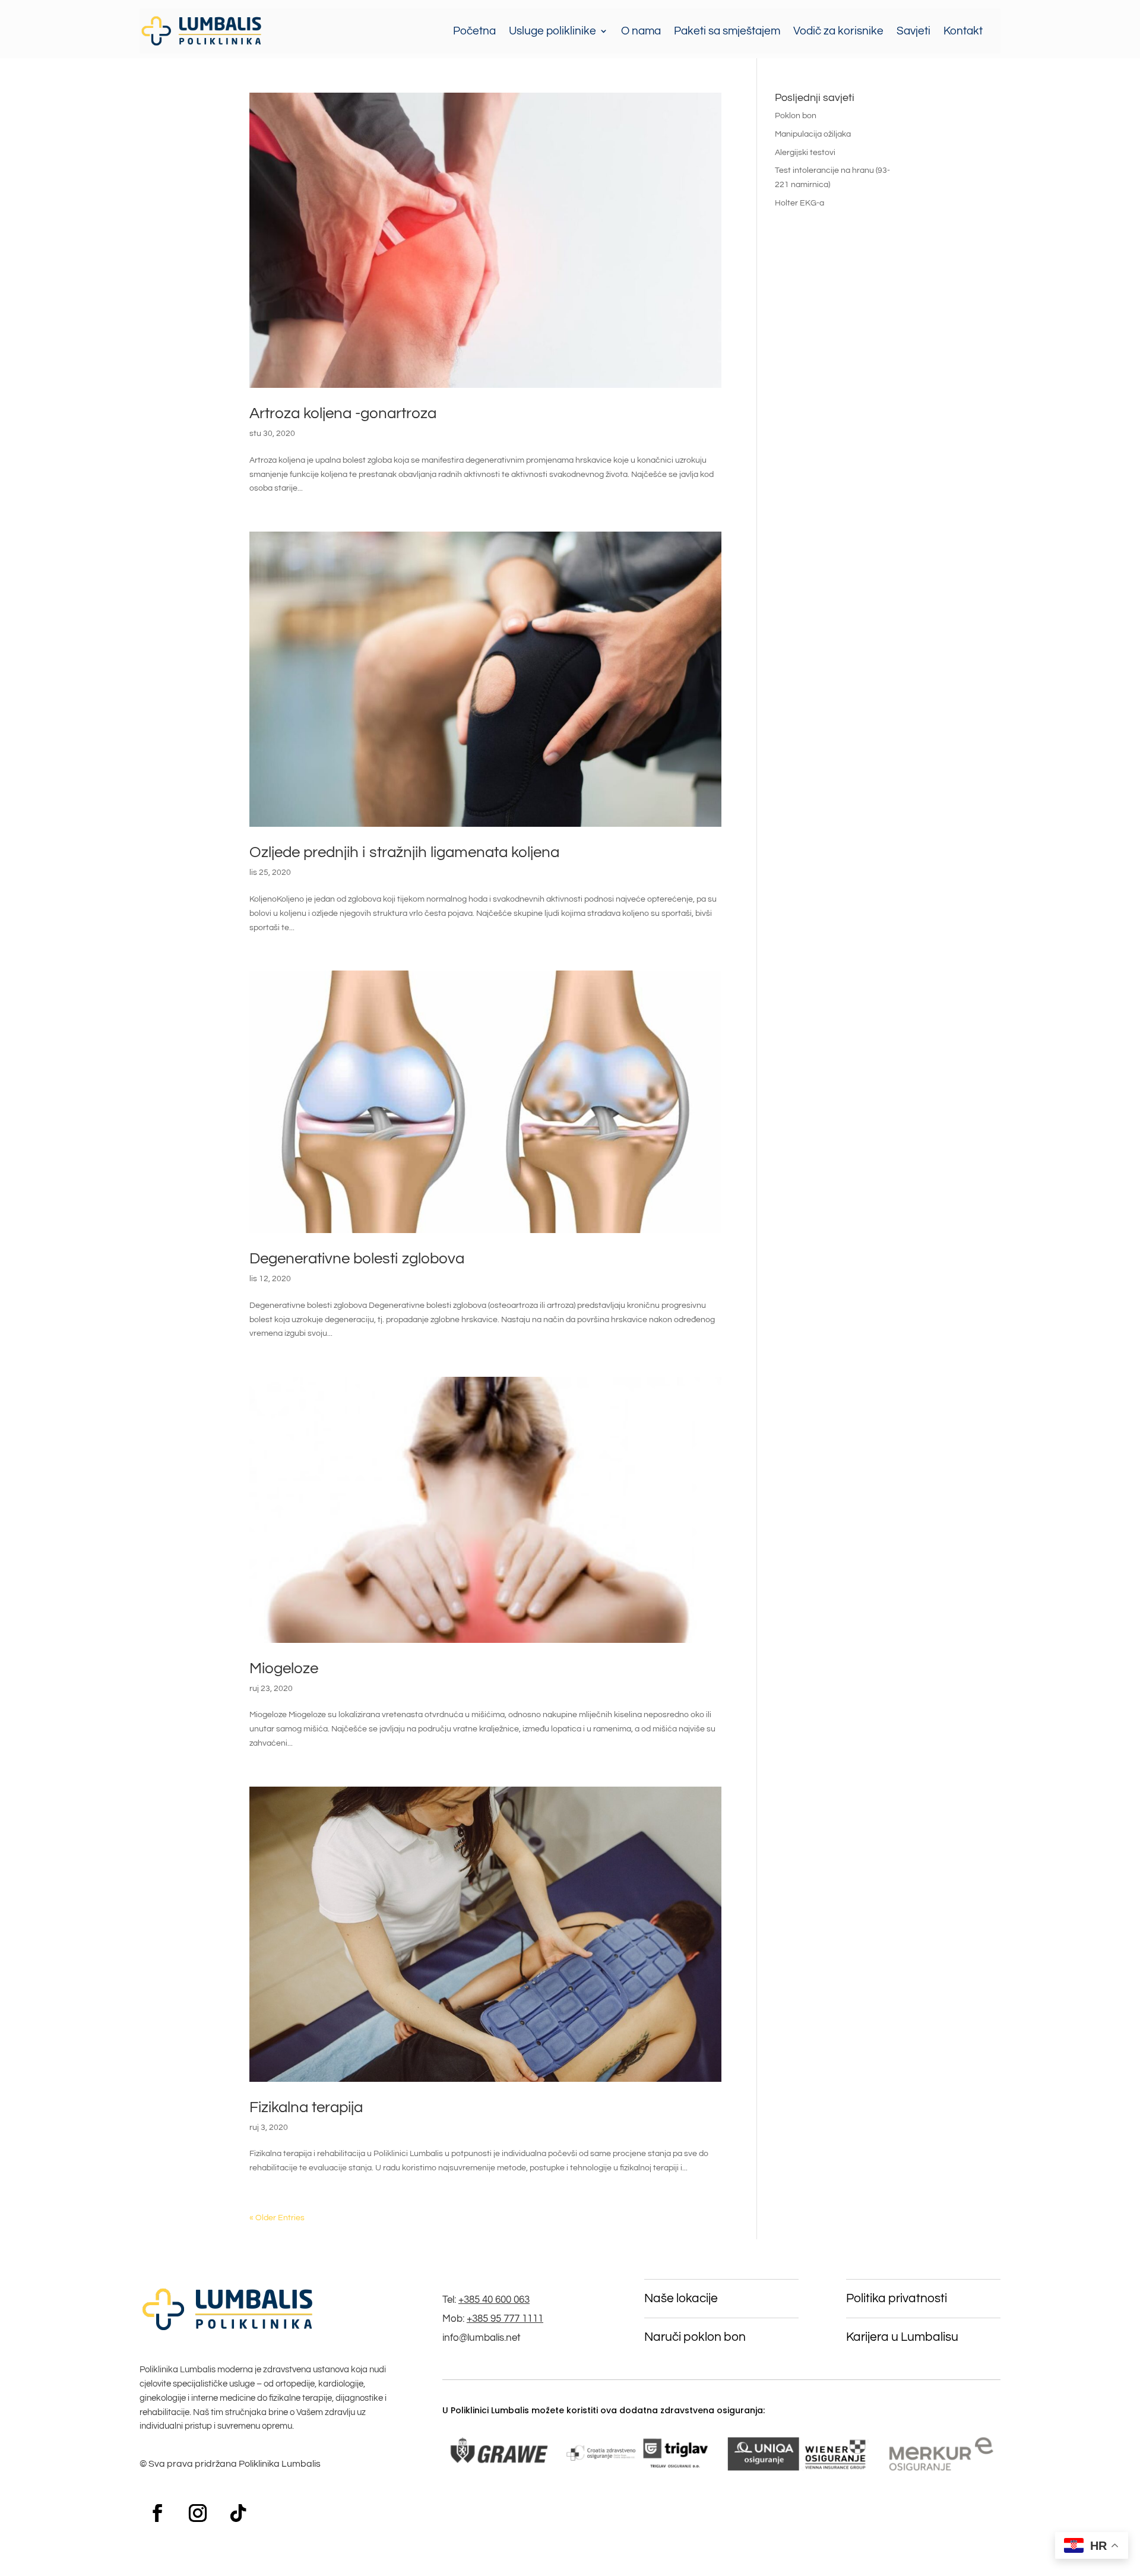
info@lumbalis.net (482, 2338)
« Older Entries (277, 2218)
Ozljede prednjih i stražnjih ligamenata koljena (404, 852)
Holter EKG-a (799, 203)
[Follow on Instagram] (198, 2513)
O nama (641, 31)
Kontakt (963, 31)
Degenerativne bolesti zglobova (357, 1259)
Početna (474, 31)
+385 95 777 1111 (505, 2319)
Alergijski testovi (805, 153)
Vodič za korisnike (838, 31)
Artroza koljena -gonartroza (343, 413)
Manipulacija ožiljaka (813, 134)
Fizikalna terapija (306, 2107)
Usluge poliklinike (552, 31)
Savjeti (913, 31)
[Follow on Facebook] (157, 2513)
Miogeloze (284, 1668)
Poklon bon (796, 116)
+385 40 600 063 (494, 2300)
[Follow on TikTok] (238, 2513)
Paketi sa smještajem (727, 31)
